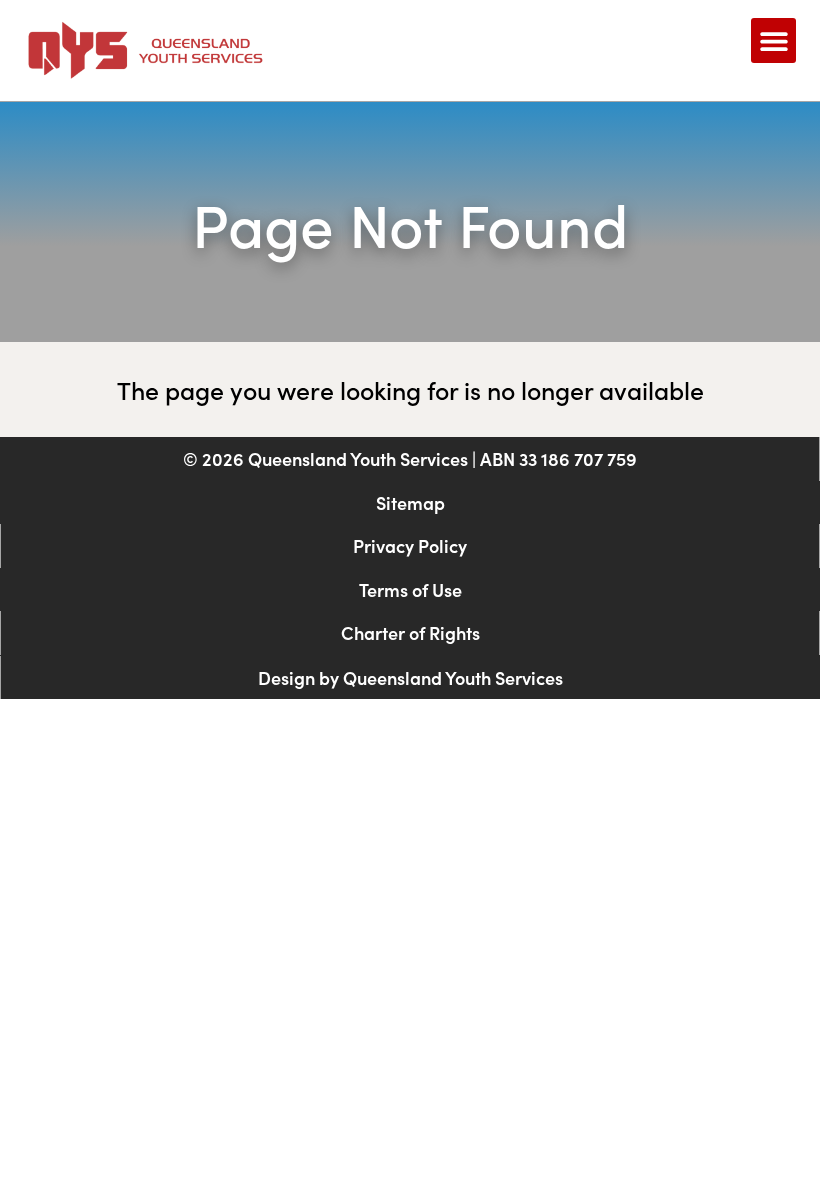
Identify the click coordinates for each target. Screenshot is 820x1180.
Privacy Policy (410, 545)
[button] (773, 40)
